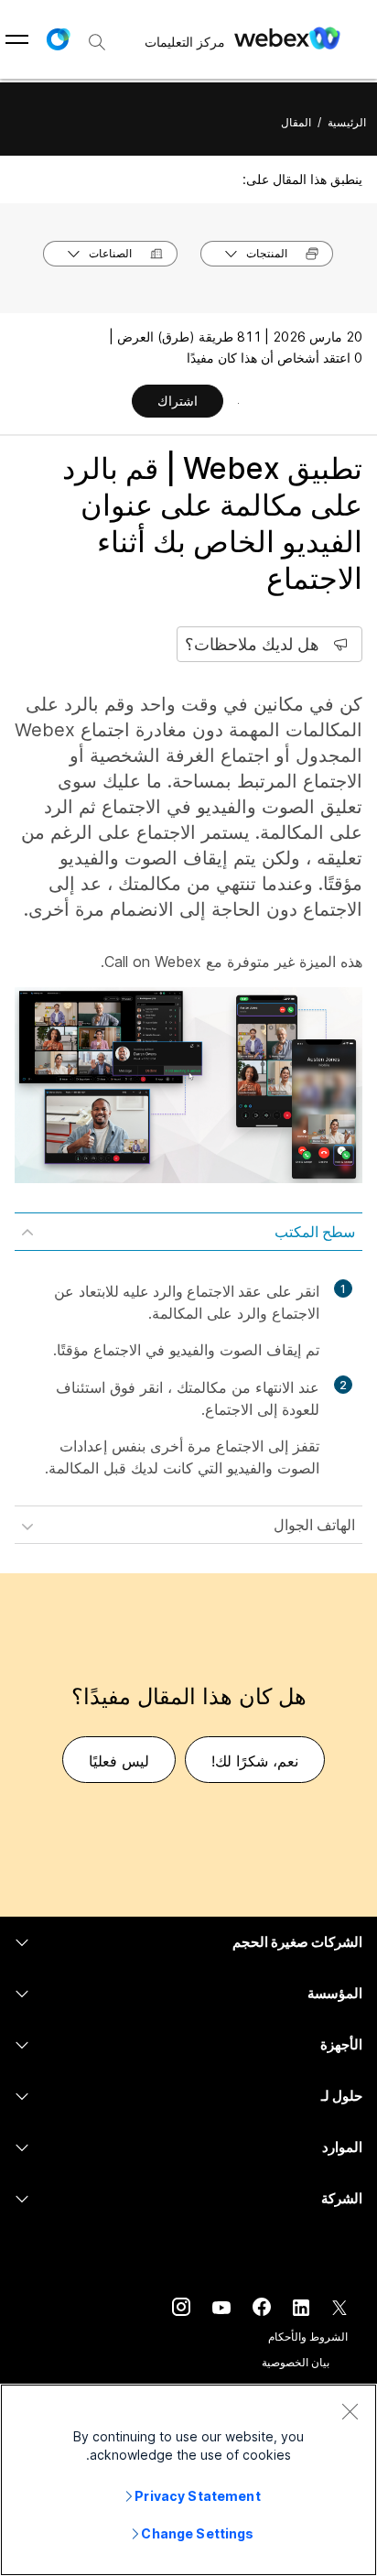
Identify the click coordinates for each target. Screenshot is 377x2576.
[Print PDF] (238, 403)
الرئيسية (347, 122)
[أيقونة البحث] (97, 42)
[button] (58, 39)
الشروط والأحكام (308, 2337)
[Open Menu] (17, 39)
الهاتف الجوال (314, 1525)
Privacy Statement (197, 2496)
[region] (188, 2480)
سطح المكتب (315, 1232)
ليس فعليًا (119, 1761)
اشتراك (178, 401)
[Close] (350, 2411)
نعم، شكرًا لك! (255, 1761)
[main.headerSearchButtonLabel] (97, 36)
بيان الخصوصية (296, 2362)
